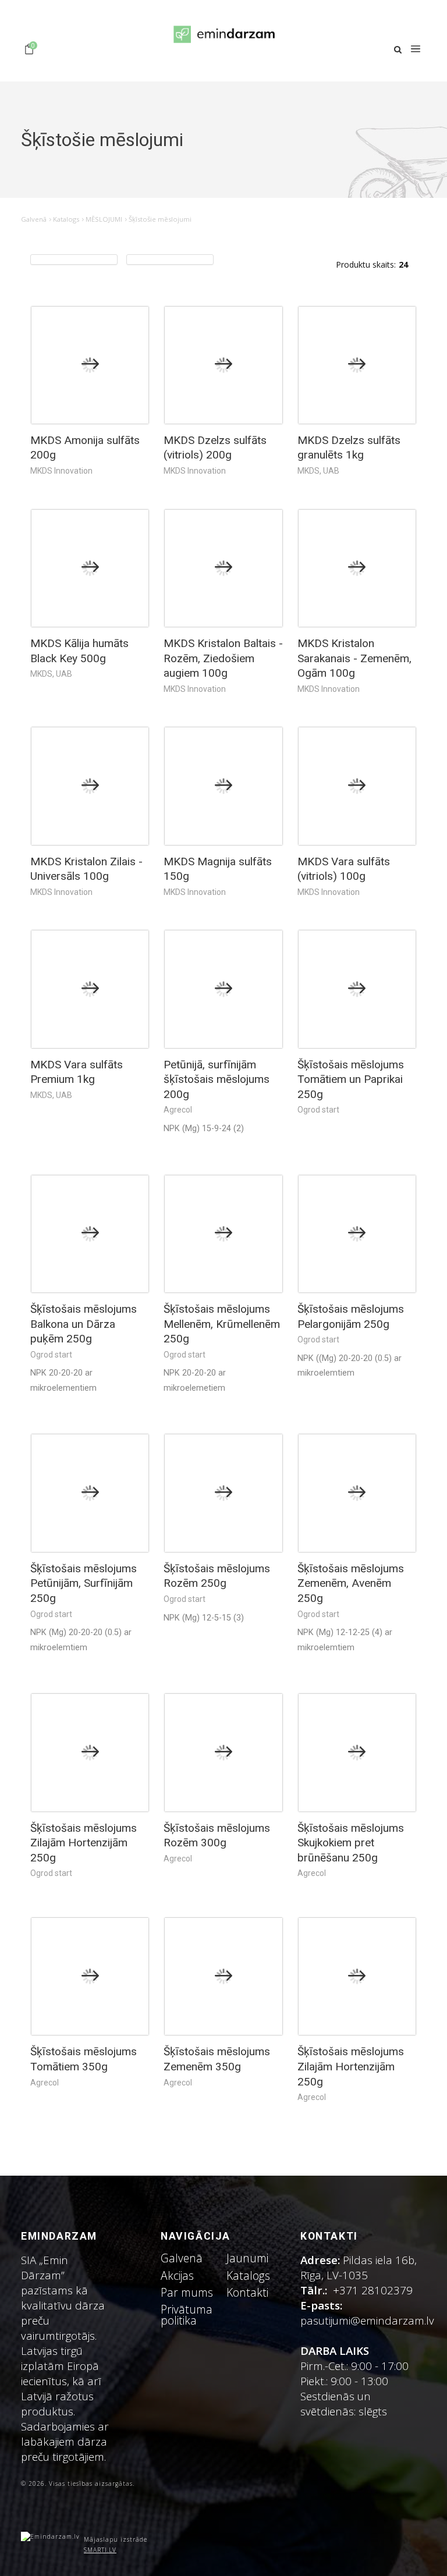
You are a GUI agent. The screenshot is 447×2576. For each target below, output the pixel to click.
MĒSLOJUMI (104, 219)
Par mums (187, 2292)
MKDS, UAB (318, 471)
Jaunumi (247, 2258)
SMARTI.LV (100, 2550)
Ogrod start (318, 1110)
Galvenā (34, 219)
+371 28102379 (373, 2290)
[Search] (398, 50)
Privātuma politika (187, 2315)
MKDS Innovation (61, 471)
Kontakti (247, 2292)
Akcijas (177, 2275)
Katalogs (66, 219)
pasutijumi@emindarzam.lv (370, 2320)
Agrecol (178, 1110)
